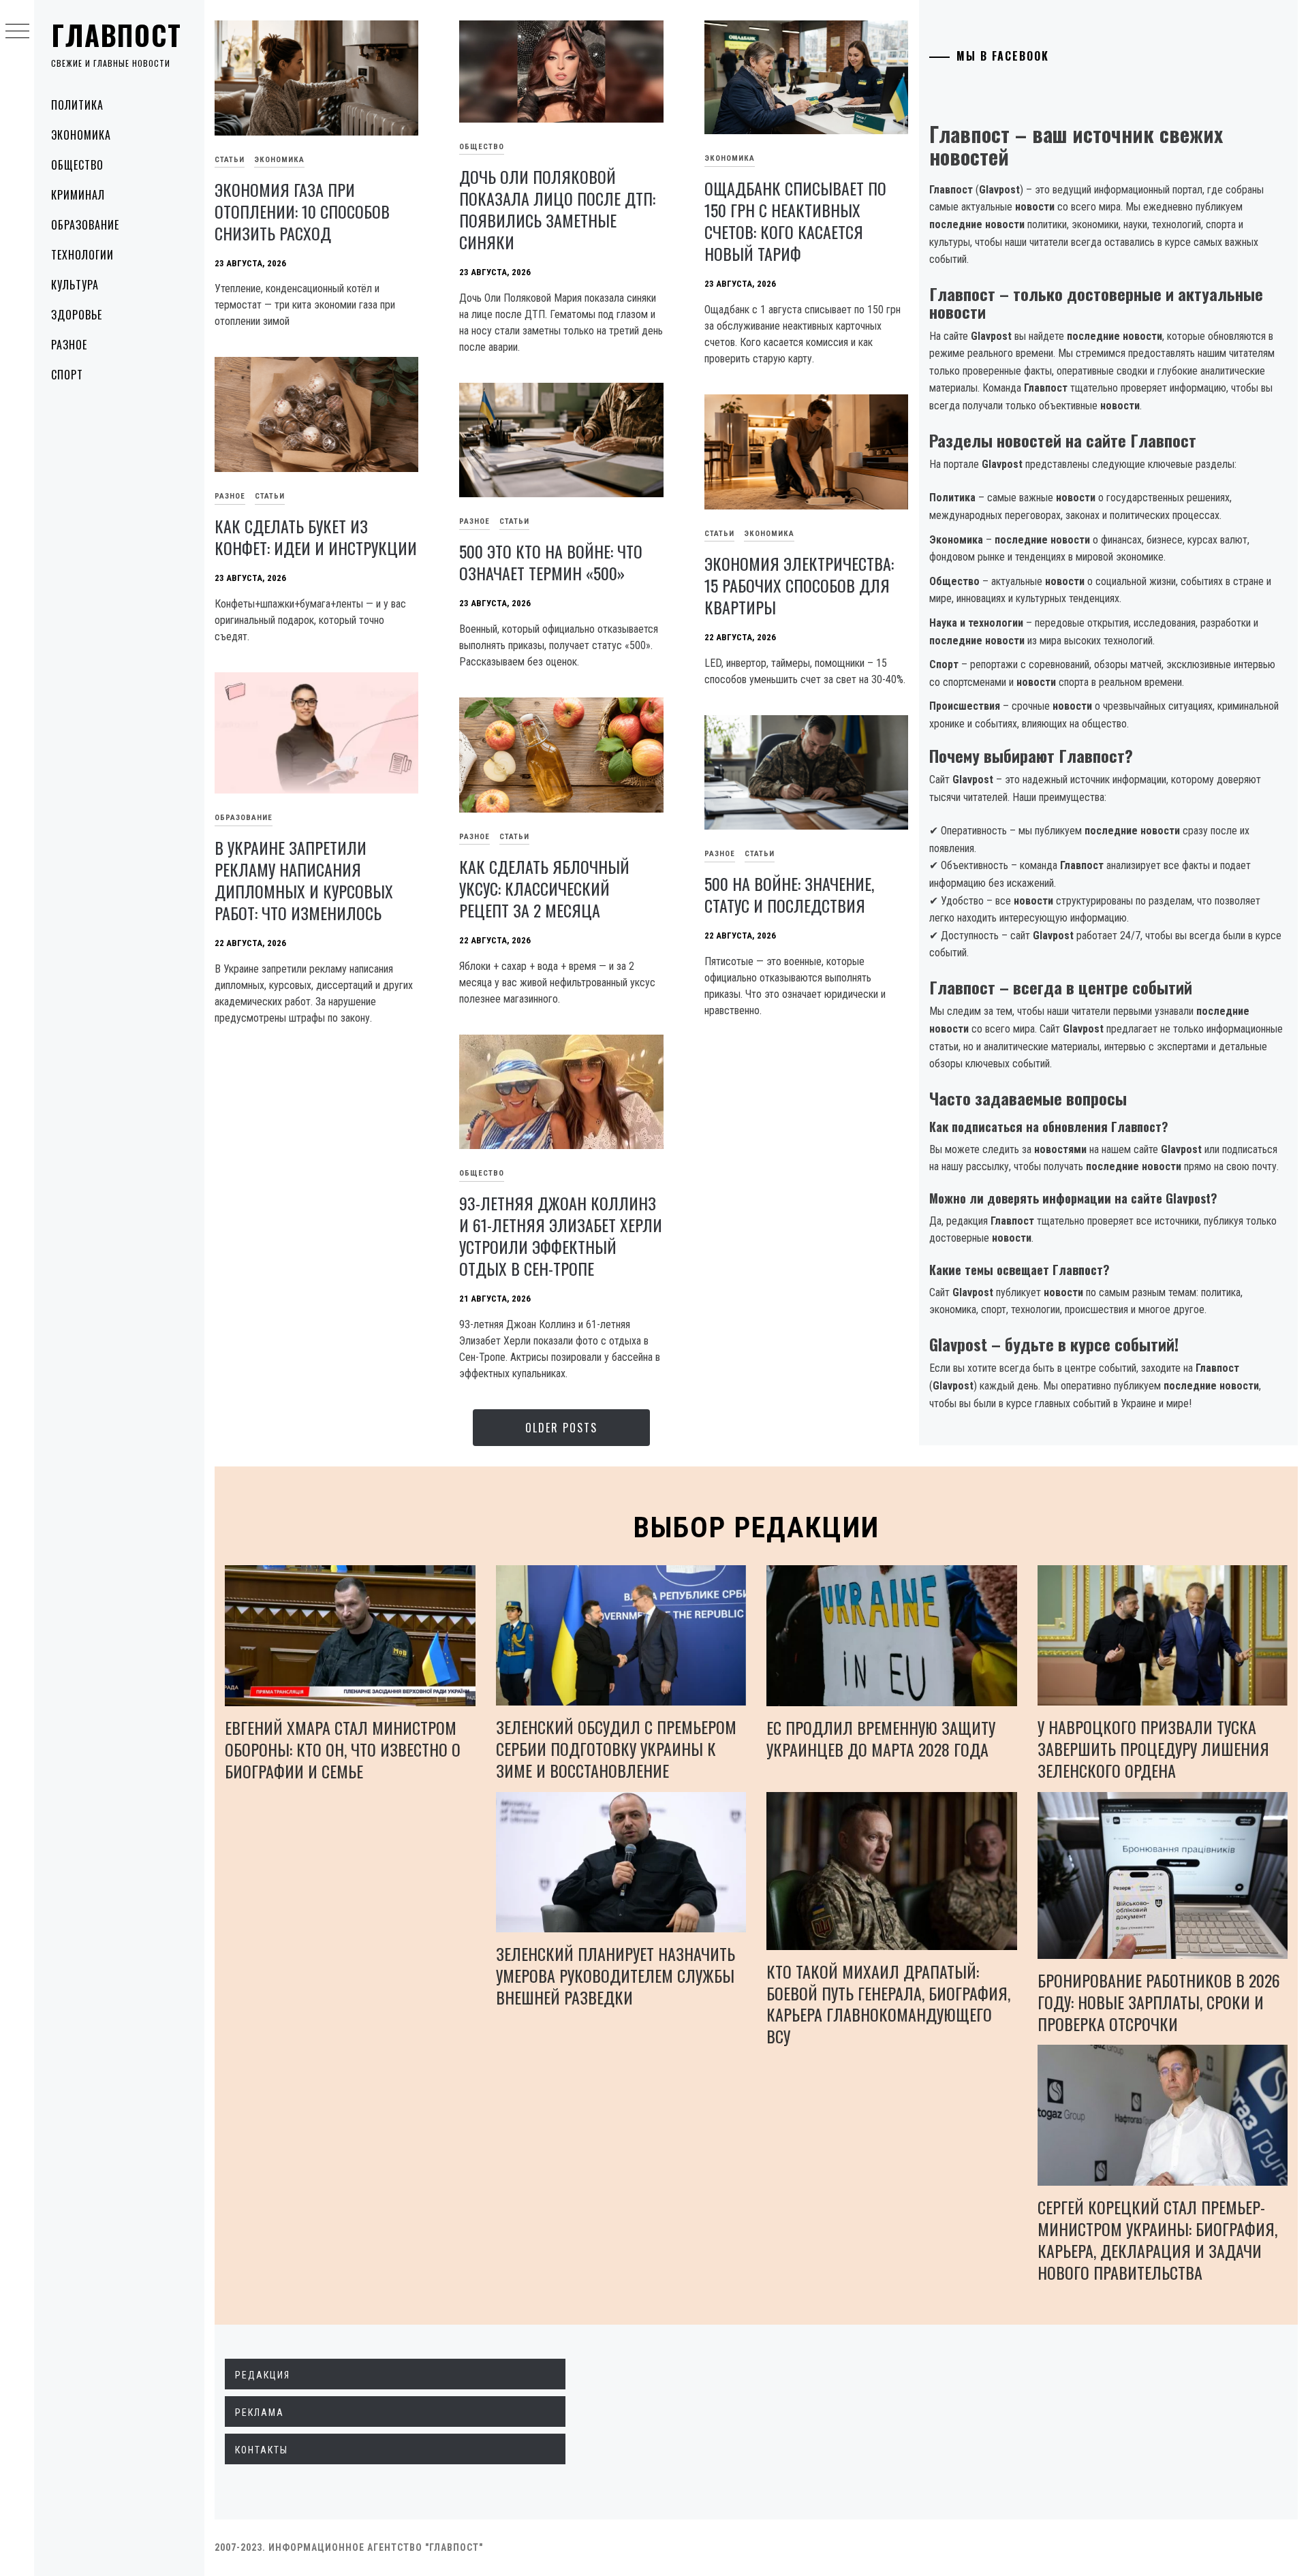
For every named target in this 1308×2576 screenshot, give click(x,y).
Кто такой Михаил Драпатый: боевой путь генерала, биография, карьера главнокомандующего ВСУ (888, 2004)
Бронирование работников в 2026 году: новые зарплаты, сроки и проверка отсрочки (1159, 2002)
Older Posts (561, 1428)
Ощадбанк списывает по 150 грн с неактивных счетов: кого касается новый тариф (795, 221)
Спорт (67, 375)
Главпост (116, 35)
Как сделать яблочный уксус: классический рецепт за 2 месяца (544, 888)
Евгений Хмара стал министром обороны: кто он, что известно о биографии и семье (343, 1749)
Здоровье (77, 315)
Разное (69, 345)
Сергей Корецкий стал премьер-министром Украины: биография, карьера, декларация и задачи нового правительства (1157, 2240)
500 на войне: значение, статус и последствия (789, 894)
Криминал (78, 195)
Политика (77, 105)
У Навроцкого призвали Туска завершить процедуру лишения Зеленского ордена (1153, 1748)
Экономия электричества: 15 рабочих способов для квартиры (799, 585)
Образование (85, 225)
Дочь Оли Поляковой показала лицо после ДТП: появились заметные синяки (557, 209)
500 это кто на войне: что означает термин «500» (551, 562)
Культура (75, 285)
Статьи (230, 160)
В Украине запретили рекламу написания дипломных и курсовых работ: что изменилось (304, 880)
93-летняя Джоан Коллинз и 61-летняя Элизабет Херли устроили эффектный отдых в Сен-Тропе (561, 1236)
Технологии (82, 255)
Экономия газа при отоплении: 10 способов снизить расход (302, 211)
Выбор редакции (757, 1527)
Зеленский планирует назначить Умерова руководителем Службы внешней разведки (616, 1975)
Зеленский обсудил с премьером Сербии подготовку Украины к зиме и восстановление (616, 1748)
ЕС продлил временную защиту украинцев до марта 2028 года (881, 1738)
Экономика (81, 135)
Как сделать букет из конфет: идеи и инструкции (316, 537)
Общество (77, 165)
